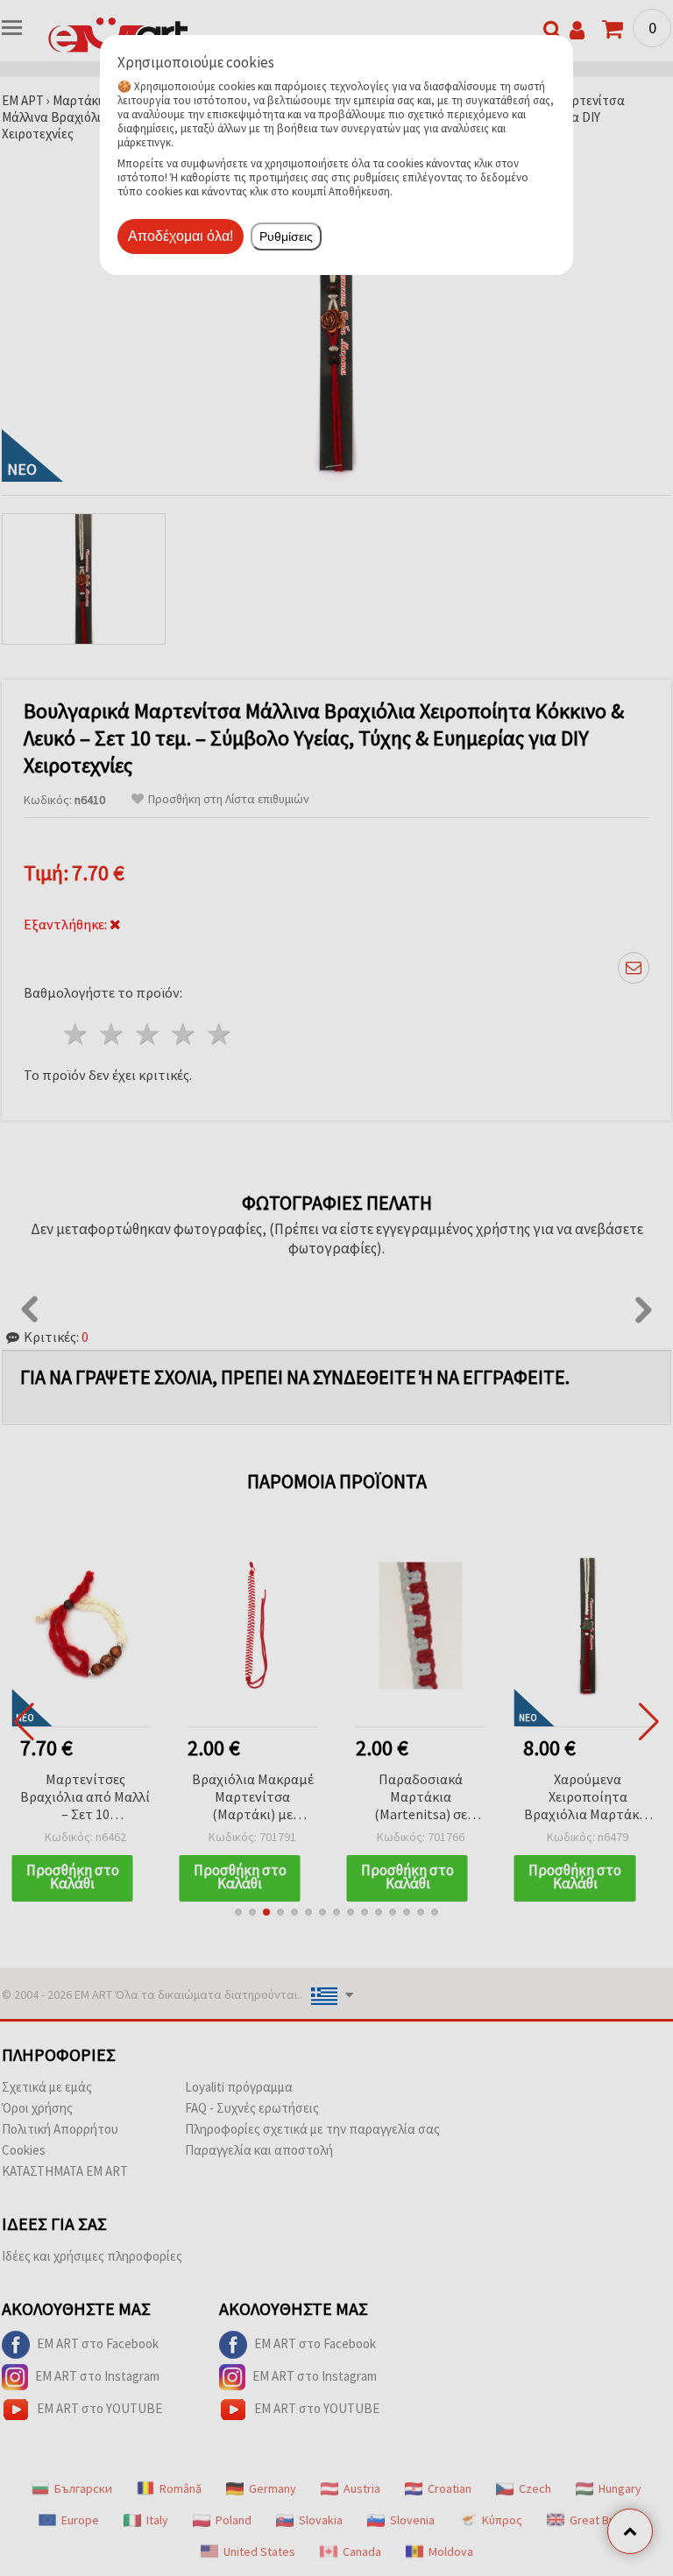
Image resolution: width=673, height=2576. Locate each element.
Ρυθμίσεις (286, 236)
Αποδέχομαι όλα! (181, 236)
